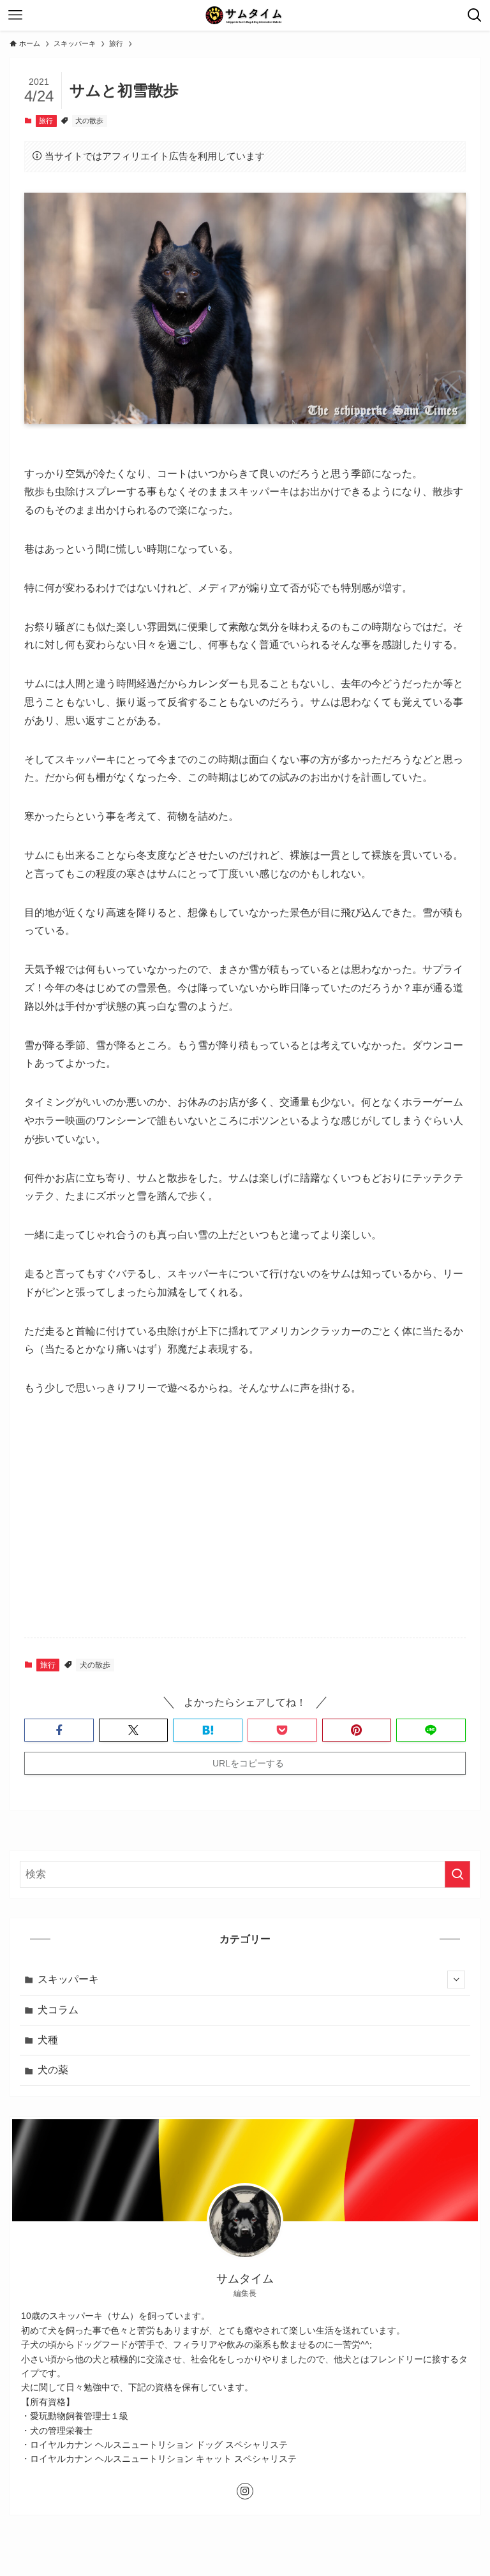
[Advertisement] (245, 1528)
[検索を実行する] (457, 1874)
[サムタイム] (245, 15)
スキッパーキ (68, 1979)
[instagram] (245, 2491)
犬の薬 (53, 2070)
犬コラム (58, 2010)
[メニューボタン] (15, 15)
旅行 (46, 121)
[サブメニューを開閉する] (456, 1980)
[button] (59, 1730)
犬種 (48, 2040)
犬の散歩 (89, 121)
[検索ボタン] (475, 15)
